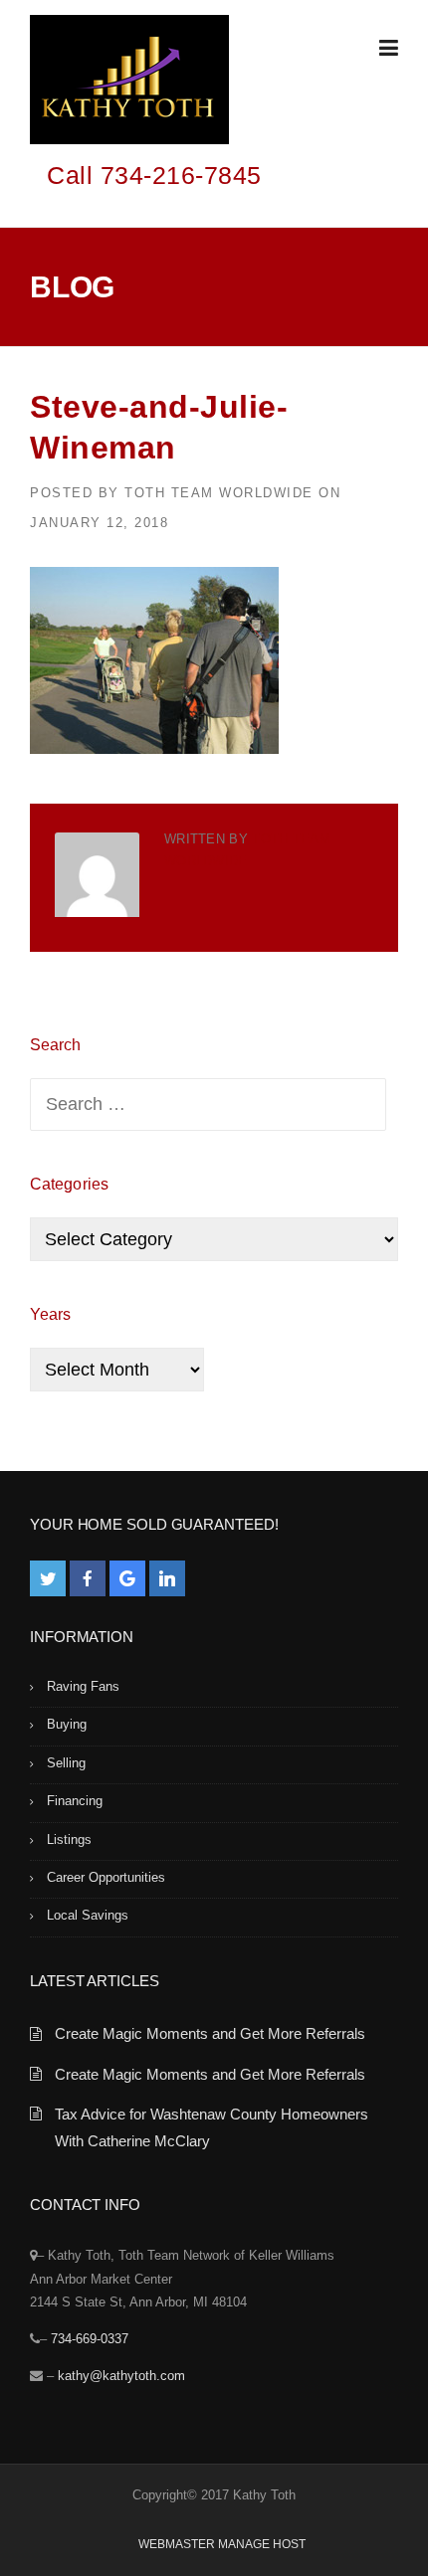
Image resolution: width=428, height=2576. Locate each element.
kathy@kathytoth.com (121, 2376)
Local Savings (88, 1915)
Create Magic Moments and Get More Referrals (210, 2033)
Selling (66, 1763)
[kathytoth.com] (129, 84)
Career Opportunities (106, 1877)
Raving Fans (83, 1686)
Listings (69, 1840)
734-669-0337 (90, 2339)
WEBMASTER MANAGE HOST (222, 2544)
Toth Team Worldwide (219, 493)
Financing (75, 1801)
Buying (67, 1724)
